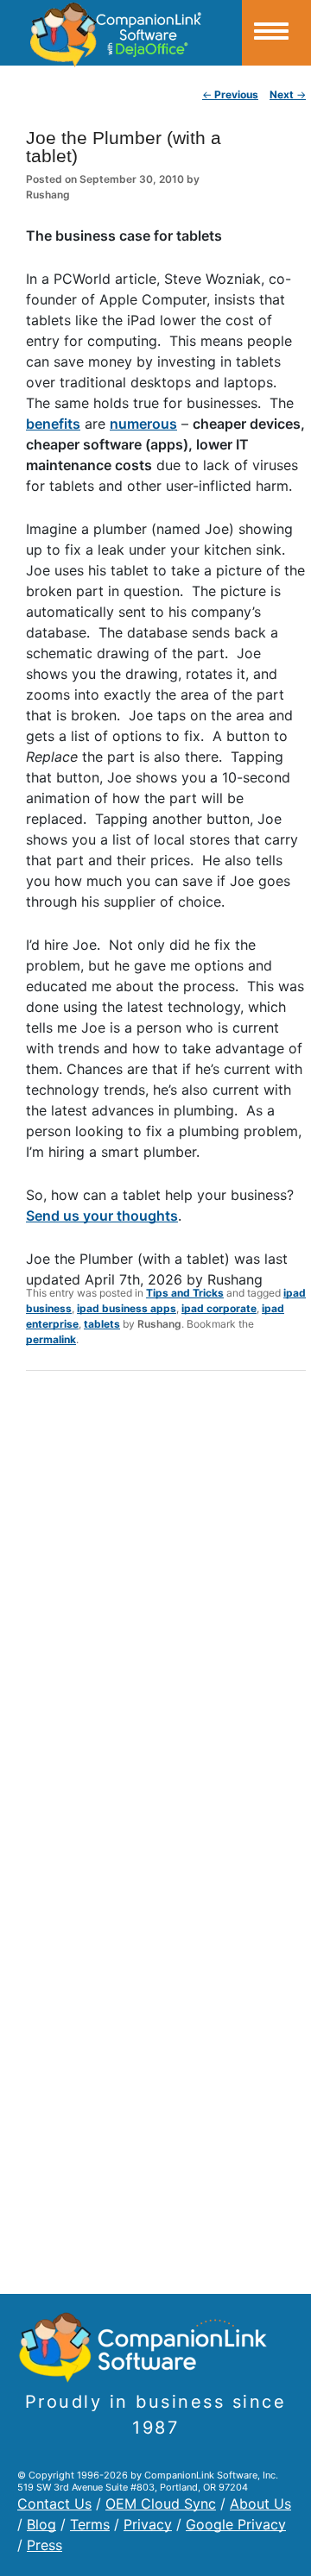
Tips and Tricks (185, 1293)
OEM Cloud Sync (161, 2504)
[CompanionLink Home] (121, 33)
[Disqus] (166, 1609)
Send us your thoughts (102, 1216)
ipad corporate (219, 1308)
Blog (41, 2524)
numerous (143, 424)
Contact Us (54, 2504)
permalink (51, 1339)
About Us (260, 2504)
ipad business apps (127, 1308)
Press (44, 2545)
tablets (102, 1324)
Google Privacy (236, 2524)
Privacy (148, 2524)
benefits (53, 424)
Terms (90, 2524)
